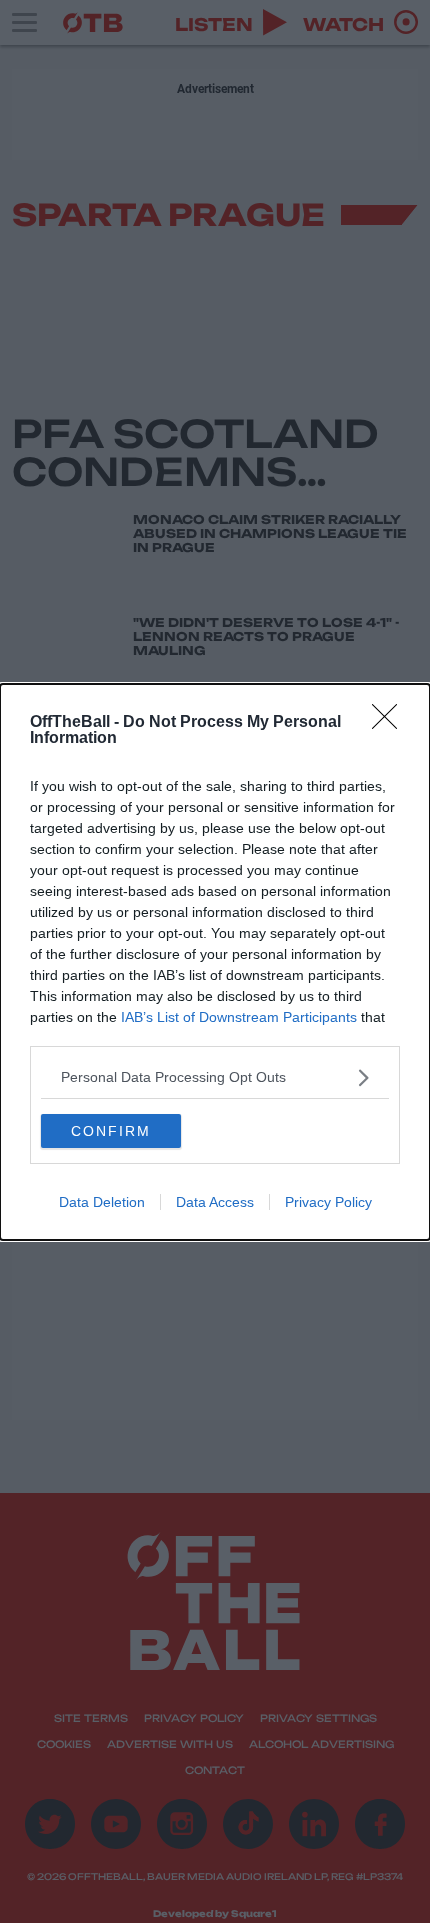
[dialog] (215, 962)
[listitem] (215, 1077)
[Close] (391, 723)
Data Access (215, 1202)
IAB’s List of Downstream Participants (239, 1017)
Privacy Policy (328, 1202)
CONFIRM (111, 1131)
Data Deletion (102, 1202)
